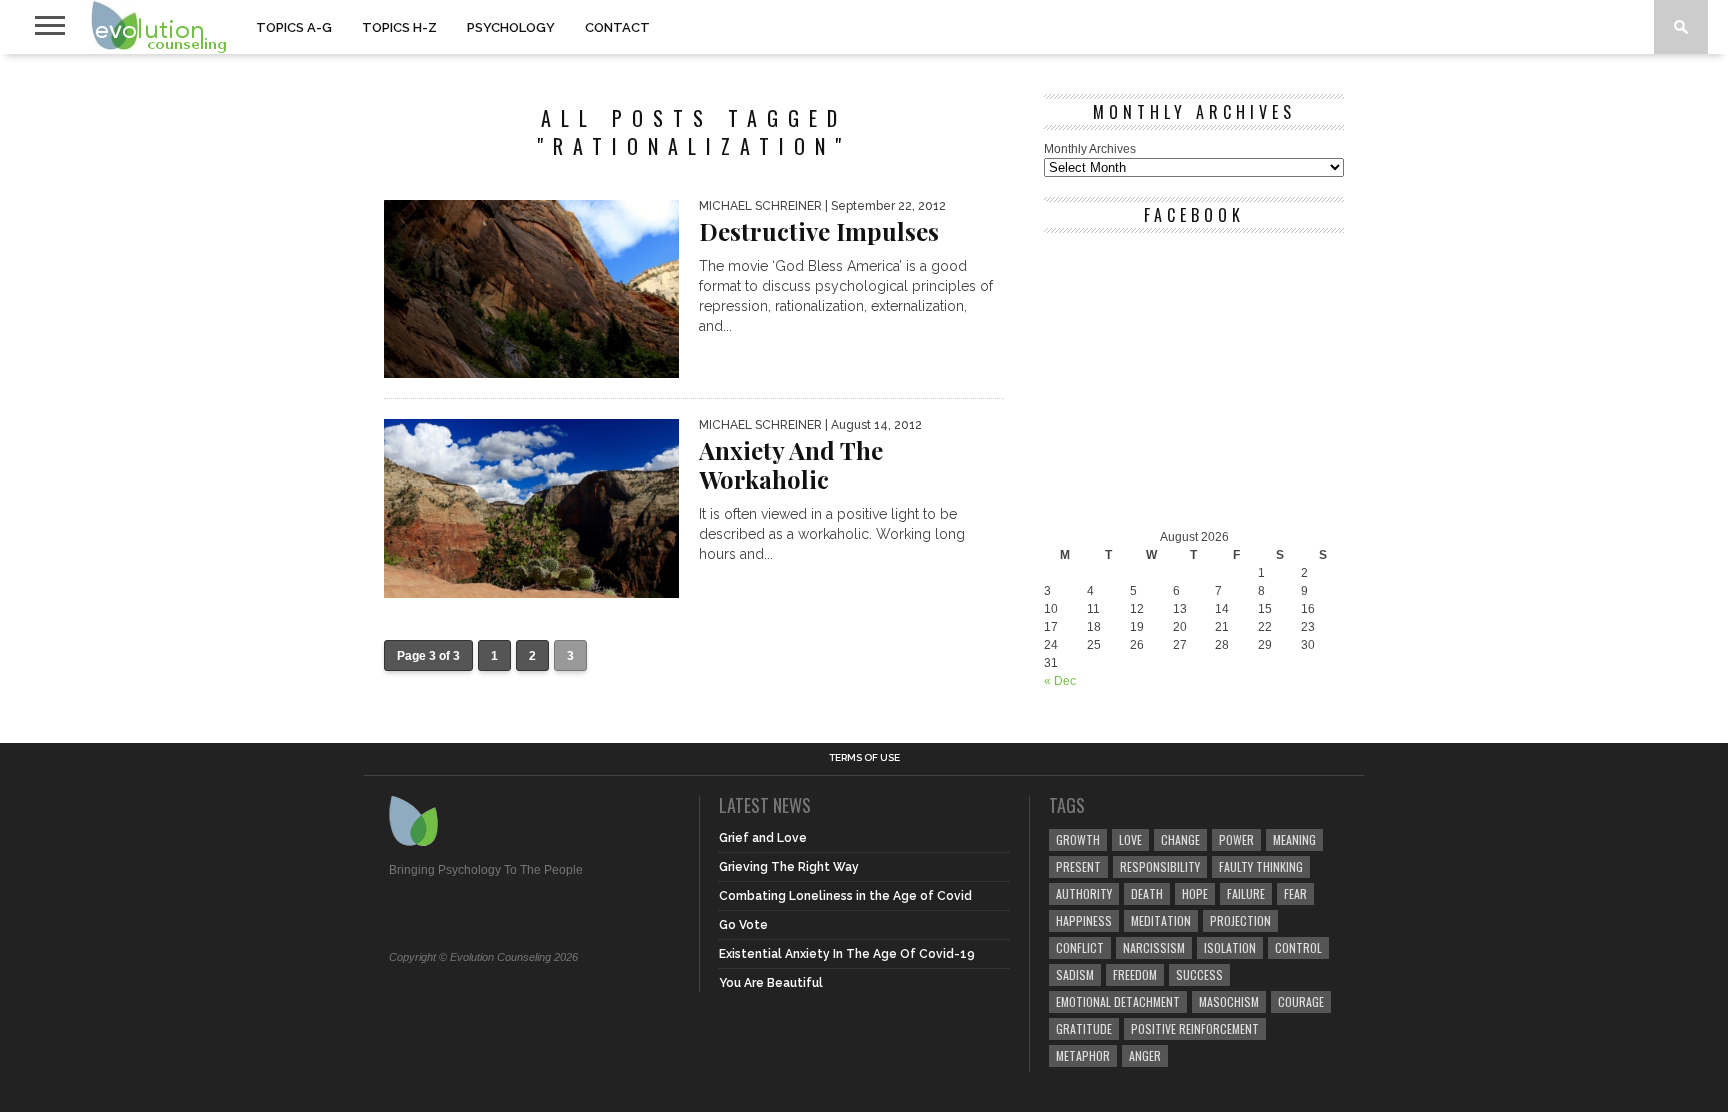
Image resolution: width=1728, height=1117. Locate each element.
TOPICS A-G (294, 27)
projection (1240, 920)
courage (1301, 1001)
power (1236, 839)
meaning (1294, 839)
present (1078, 866)
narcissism (1154, 947)
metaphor (1083, 1055)
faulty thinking (1261, 866)
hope (1195, 893)
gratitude (1084, 1028)
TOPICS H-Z (399, 27)
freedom (1135, 974)
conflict (1080, 947)
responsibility (1160, 866)
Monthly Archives (1090, 149)
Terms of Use (864, 758)
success (1199, 974)
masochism (1229, 1001)
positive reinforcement (1195, 1028)
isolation (1230, 947)
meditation (1161, 920)
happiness (1084, 920)
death (1147, 893)
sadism (1075, 974)
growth (1078, 839)
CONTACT (617, 27)
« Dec (1060, 681)
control (1298, 947)
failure (1246, 893)
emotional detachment (1118, 1001)
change (1180, 839)
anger (1145, 1055)
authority (1084, 893)
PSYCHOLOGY (511, 27)
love (1130, 839)
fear (1295, 893)
